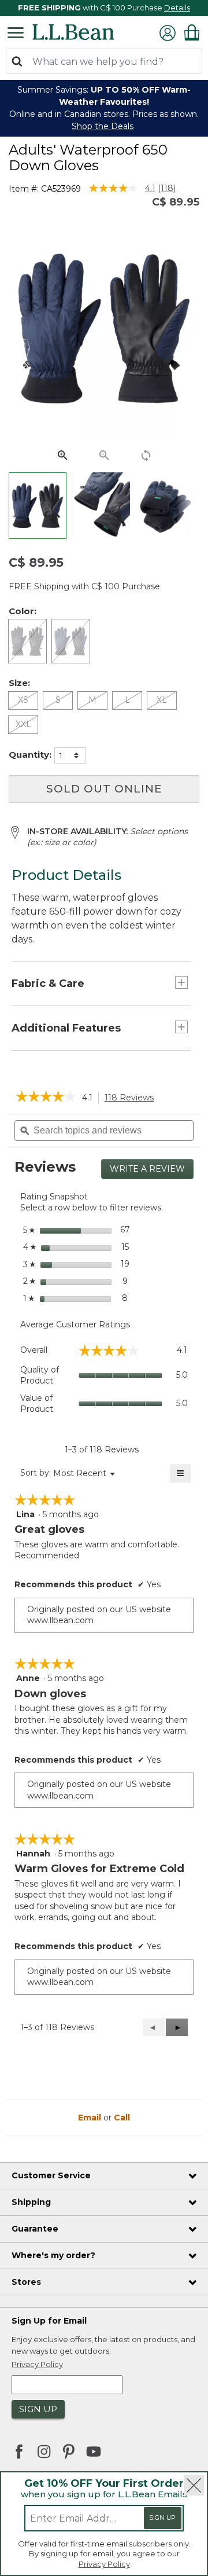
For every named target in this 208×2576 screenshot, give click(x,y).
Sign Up (162, 2518)
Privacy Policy (104, 2564)
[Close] (194, 2485)
